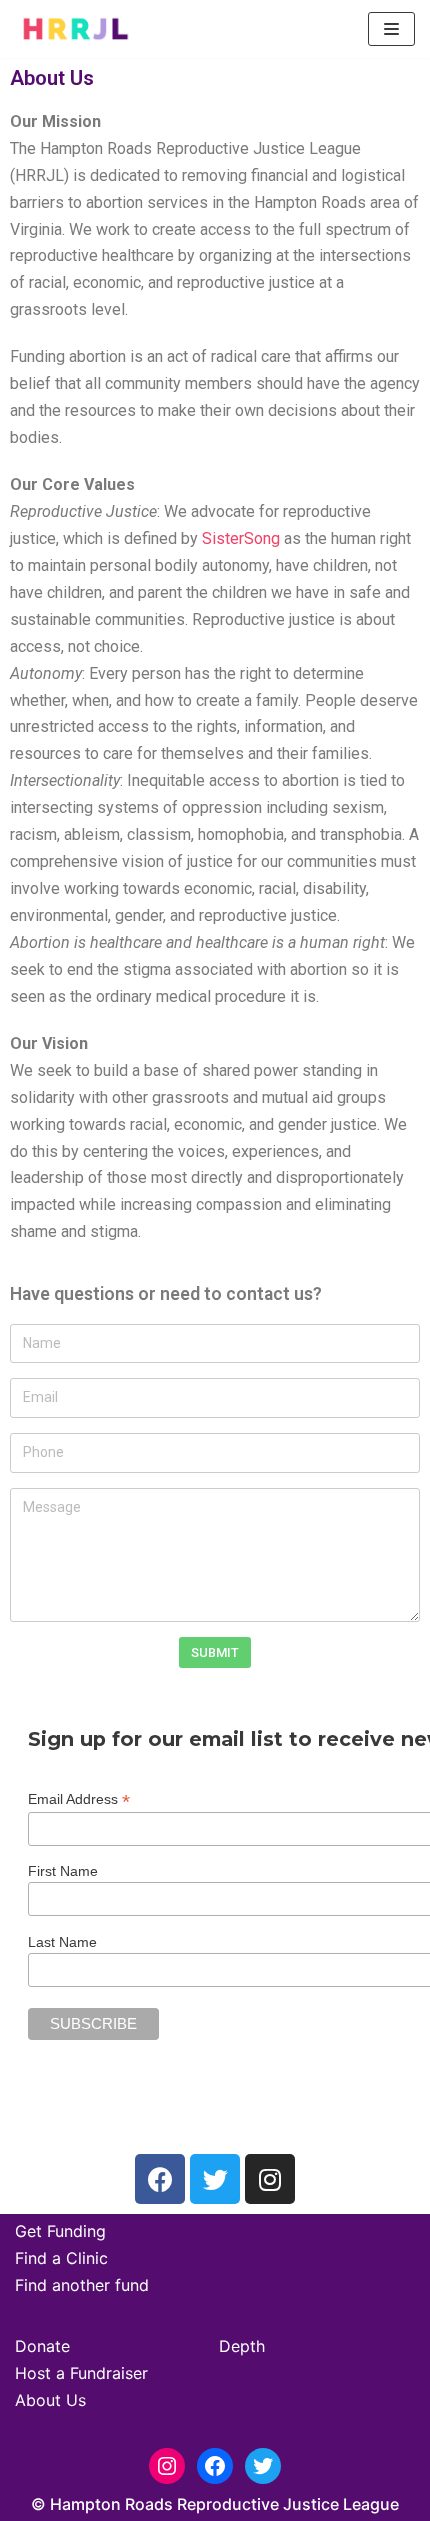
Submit (215, 1652)
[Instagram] (270, 2179)
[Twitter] (215, 2179)
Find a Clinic (61, 2258)
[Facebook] (160, 2179)
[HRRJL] (75, 29)
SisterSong (241, 538)
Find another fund (82, 2285)
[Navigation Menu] (391, 29)
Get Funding (60, 2231)
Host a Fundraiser (81, 2373)
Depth (242, 2346)
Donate (42, 2346)
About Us (50, 2400)
